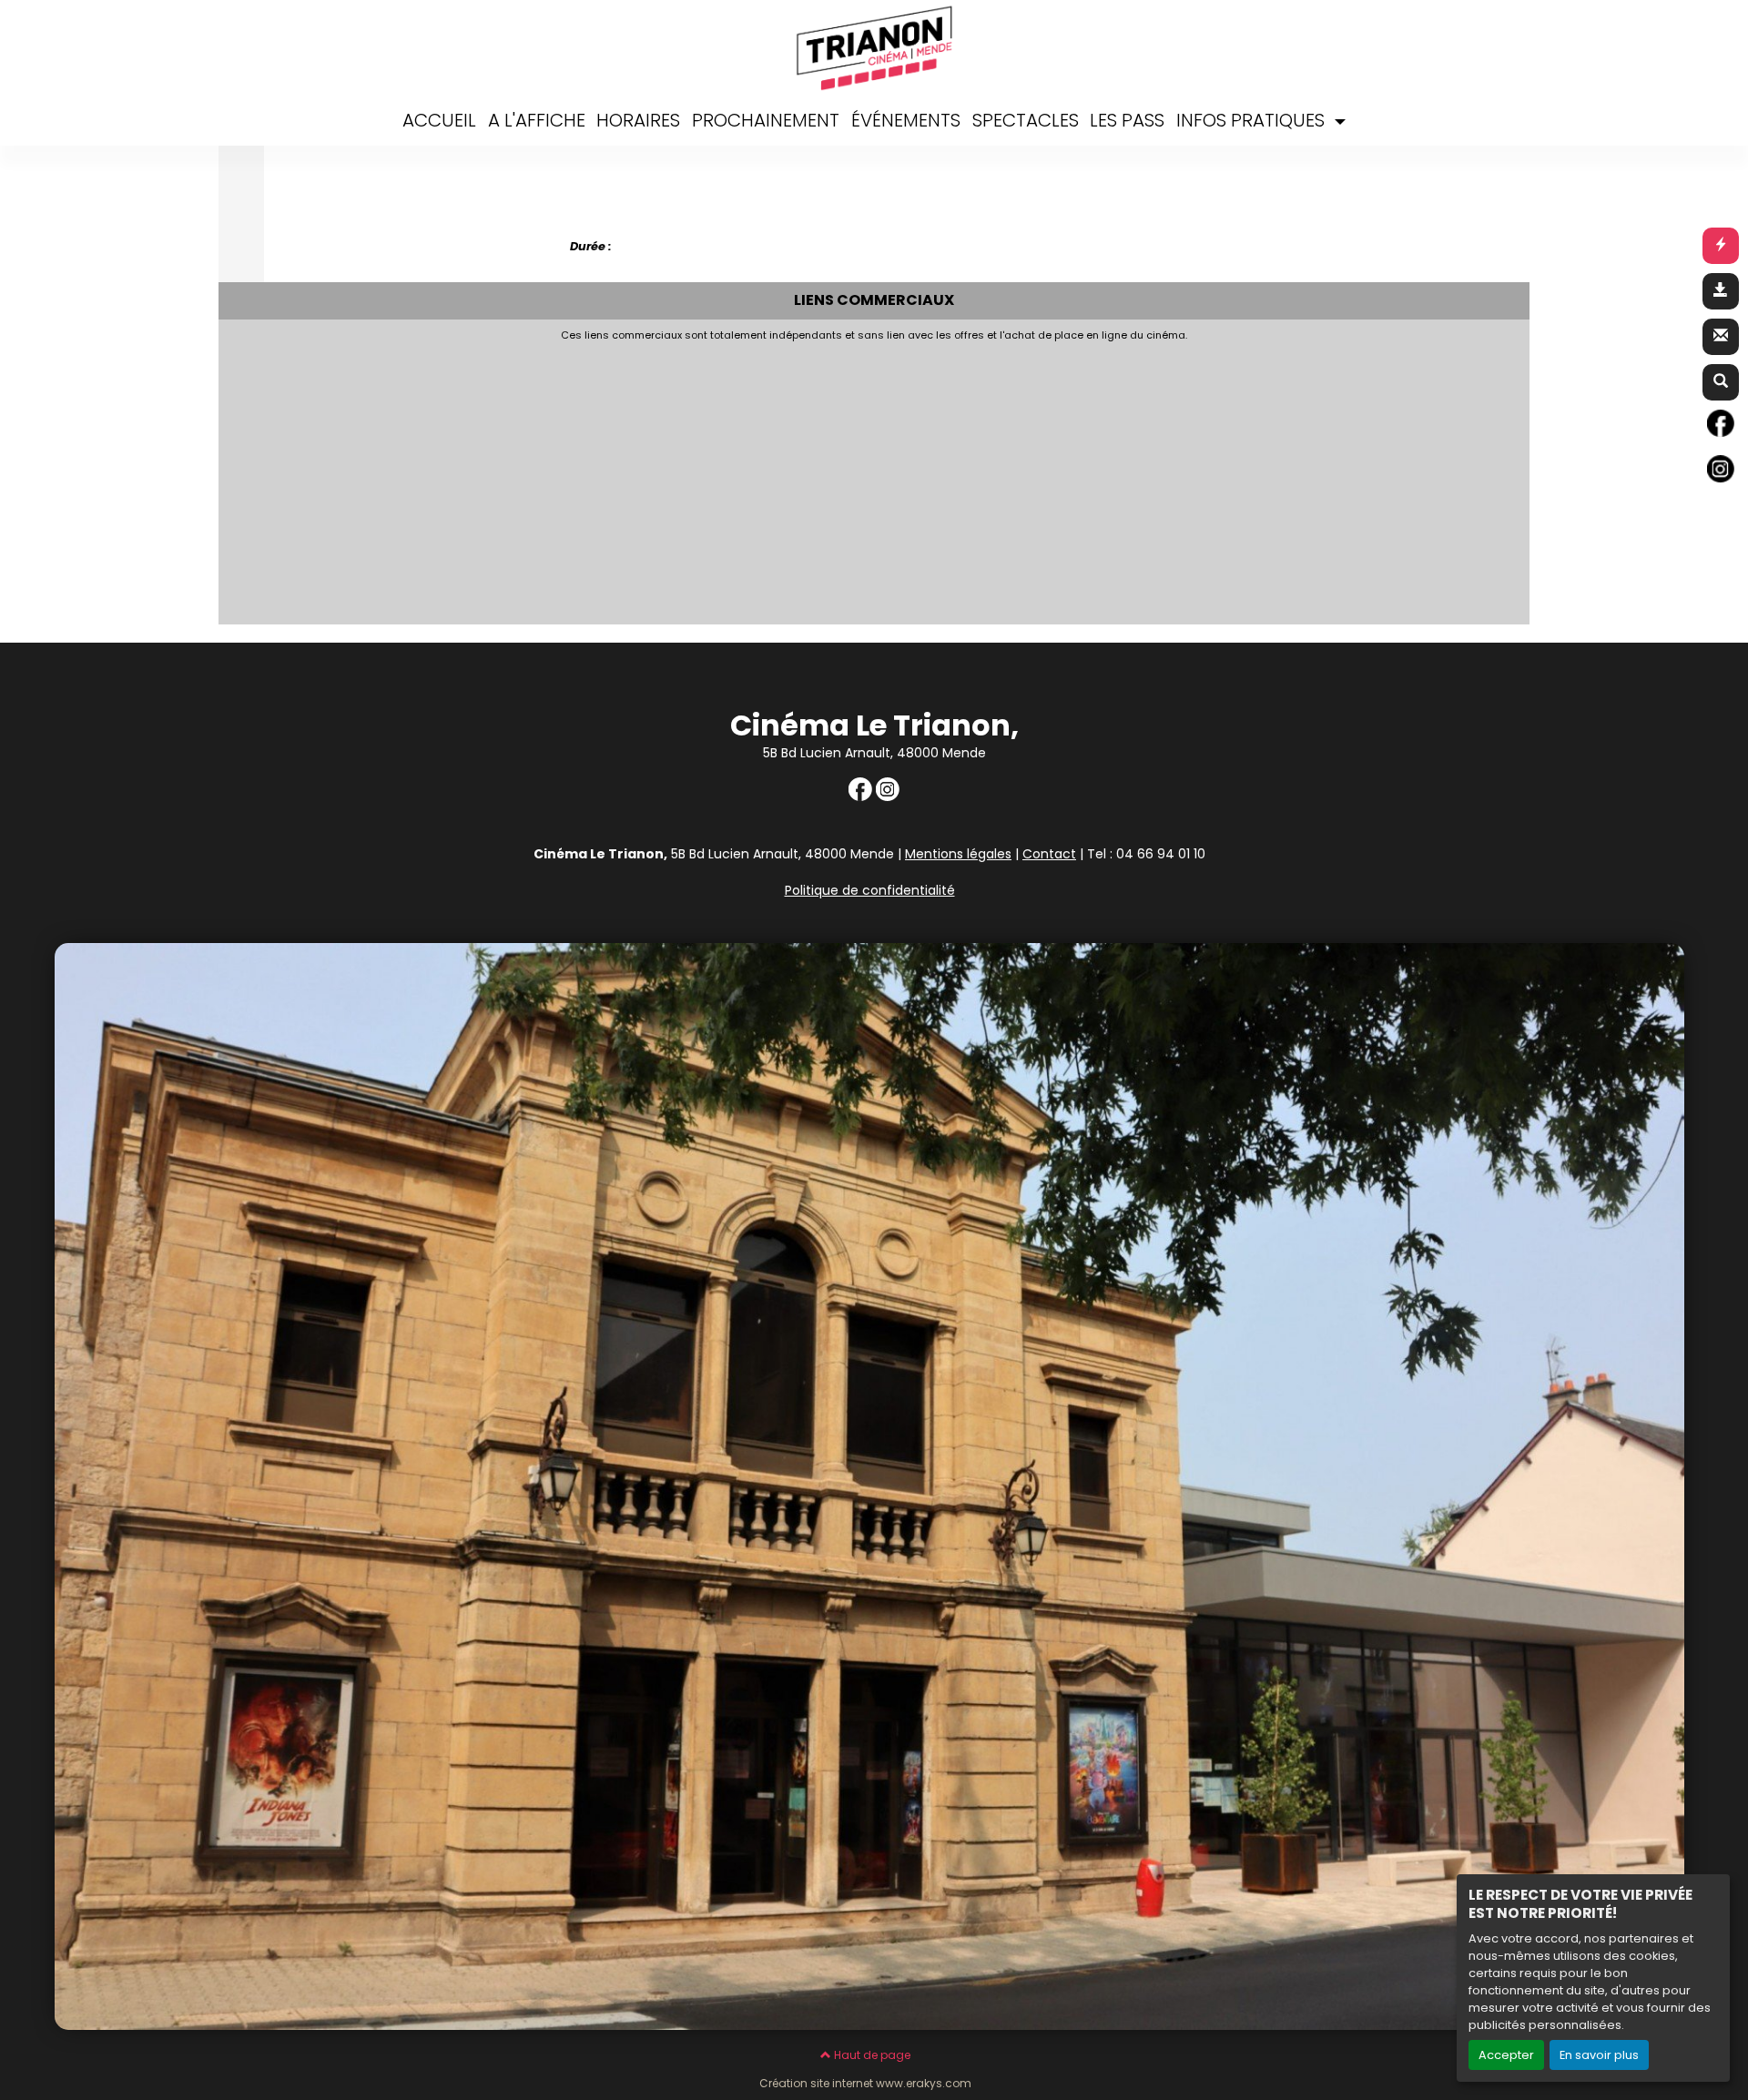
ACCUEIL (439, 120)
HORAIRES (638, 120)
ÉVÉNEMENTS (906, 120)
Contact (1049, 854)
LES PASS (1127, 120)
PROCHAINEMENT (766, 120)
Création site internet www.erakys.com (865, 2084)
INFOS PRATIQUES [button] (1253, 120)
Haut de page (871, 2055)
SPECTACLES (1026, 120)
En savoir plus (1599, 2055)
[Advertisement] (765, 478)
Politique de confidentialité (870, 890)
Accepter (1506, 2055)
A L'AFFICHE (537, 120)
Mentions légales (958, 854)
